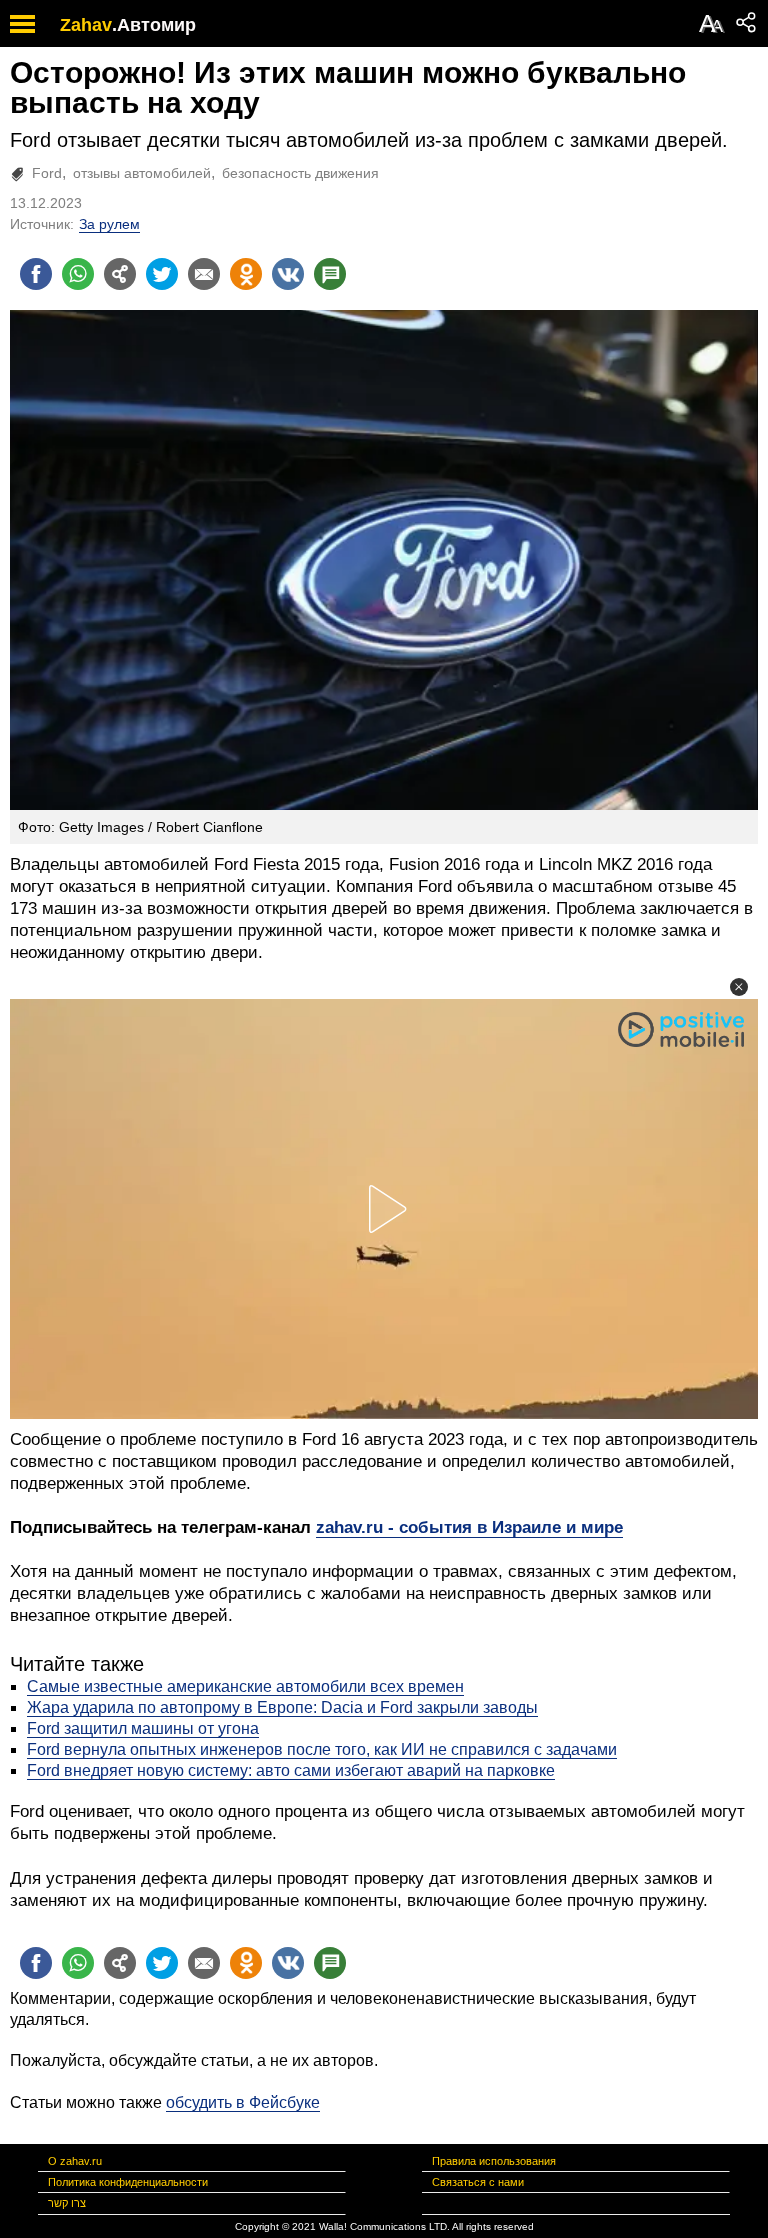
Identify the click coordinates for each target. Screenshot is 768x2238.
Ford (47, 173)
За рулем (109, 224)
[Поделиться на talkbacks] (330, 274)
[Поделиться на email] (204, 274)
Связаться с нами (478, 2182)
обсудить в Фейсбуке (243, 2102)
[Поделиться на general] (120, 274)
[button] (739, 987)
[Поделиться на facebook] (36, 274)
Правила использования (494, 2161)
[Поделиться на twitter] (162, 274)
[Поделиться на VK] (288, 274)
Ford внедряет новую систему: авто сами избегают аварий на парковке (291, 1770)
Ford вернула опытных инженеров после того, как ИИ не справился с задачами (322, 1749)
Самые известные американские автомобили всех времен (245, 1686)
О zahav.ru (75, 2161)
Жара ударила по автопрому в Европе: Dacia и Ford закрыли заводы (282, 1707)
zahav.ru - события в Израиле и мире (469, 1527)
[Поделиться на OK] (246, 274)
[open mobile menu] (22, 23)
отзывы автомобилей (142, 173)
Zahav (86, 25)
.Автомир (154, 25)
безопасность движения (300, 173)
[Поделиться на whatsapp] (78, 274)
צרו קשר (67, 2203)
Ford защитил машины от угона (143, 1728)
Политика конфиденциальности (128, 2182)
